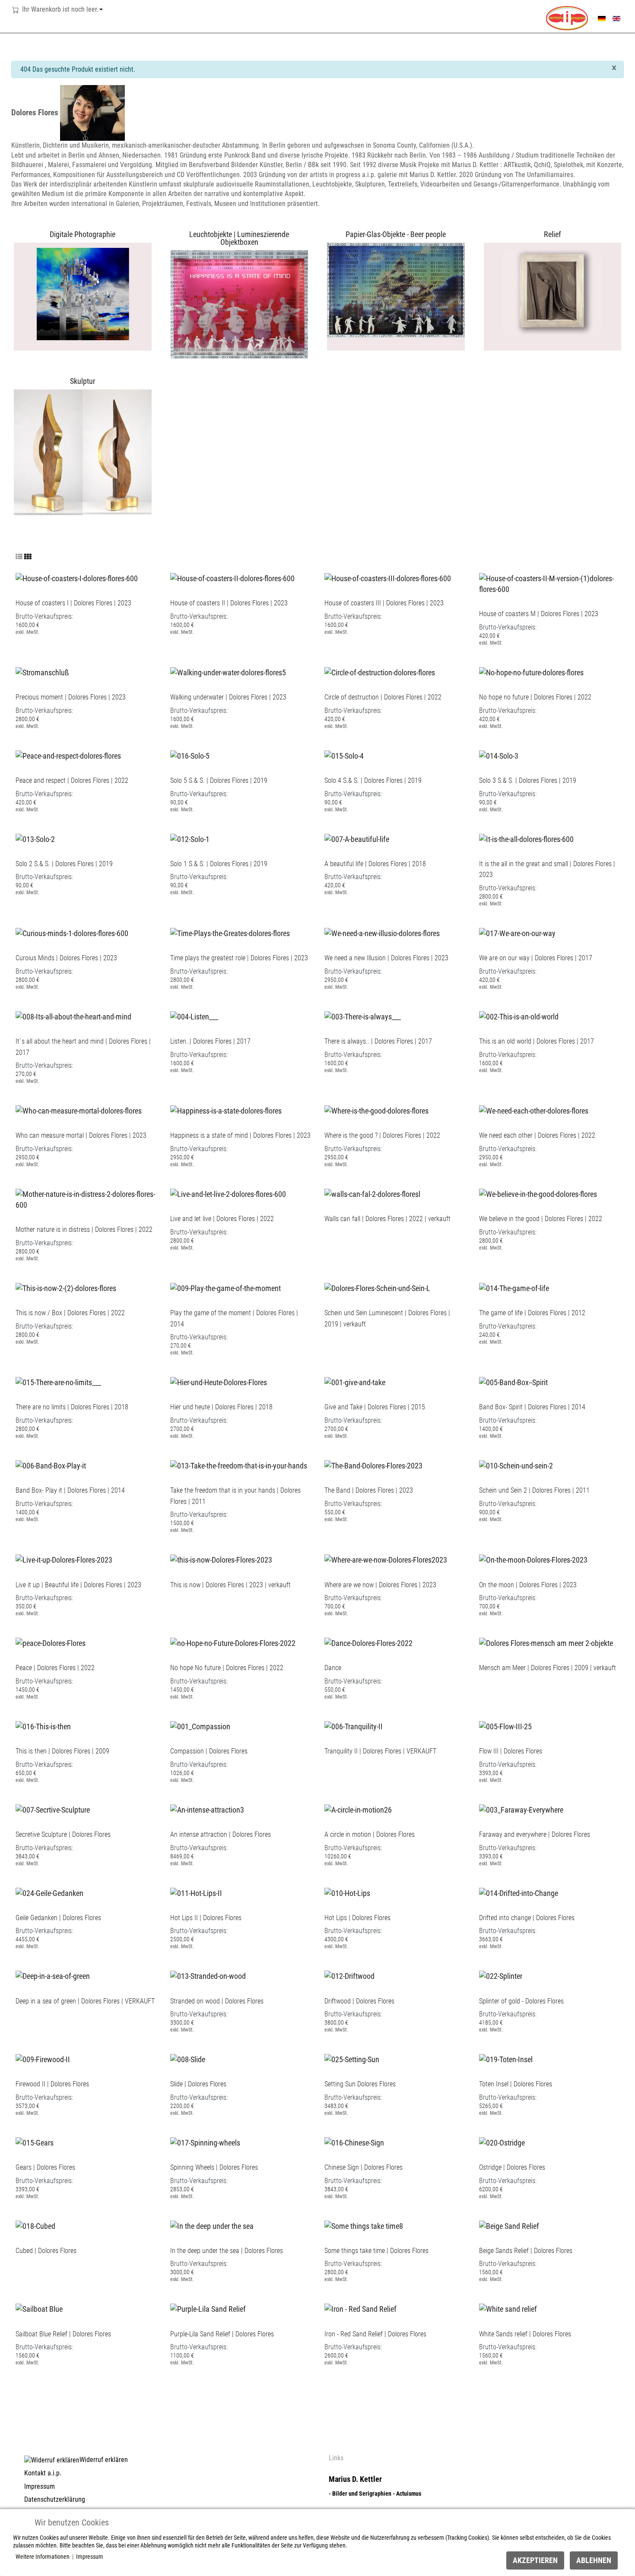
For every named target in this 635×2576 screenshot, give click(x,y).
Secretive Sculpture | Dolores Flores (63, 1834)
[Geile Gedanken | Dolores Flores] (49, 1890)
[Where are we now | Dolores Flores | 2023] (386, 1557)
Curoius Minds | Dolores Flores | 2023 (66, 958)
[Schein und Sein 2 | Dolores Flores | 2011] (516, 1463)
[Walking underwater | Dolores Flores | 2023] (228, 669)
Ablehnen (594, 2560)
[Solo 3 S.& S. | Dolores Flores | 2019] (499, 753)
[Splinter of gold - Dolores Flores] (501, 1973)
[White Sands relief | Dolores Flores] (508, 2306)
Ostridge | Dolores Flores (512, 2167)
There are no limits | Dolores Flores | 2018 (72, 1407)
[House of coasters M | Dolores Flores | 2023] (549, 581)
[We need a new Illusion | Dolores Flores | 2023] (382, 930)
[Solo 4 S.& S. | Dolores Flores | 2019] (344, 753)
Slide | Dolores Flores (198, 2084)
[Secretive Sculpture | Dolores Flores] (53, 1807)
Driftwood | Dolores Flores (359, 2001)
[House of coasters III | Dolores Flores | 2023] (388, 575)
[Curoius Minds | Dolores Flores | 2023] (72, 930)
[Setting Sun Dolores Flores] (352, 2056)
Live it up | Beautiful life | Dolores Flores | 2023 (78, 1585)
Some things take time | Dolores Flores (376, 2251)
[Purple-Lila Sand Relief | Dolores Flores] (208, 2306)
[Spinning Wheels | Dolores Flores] (205, 2140)
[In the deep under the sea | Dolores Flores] (212, 2223)
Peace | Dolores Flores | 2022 (55, 1668)
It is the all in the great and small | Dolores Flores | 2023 (547, 869)
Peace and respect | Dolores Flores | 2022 (72, 780)
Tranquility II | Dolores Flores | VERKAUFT (380, 1751)
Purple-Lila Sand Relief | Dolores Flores (222, 2334)
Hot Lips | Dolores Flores (357, 1918)
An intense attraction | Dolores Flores (221, 1834)
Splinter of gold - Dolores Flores (521, 2001)
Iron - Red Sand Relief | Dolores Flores (375, 2334)
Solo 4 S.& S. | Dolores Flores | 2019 (373, 780)
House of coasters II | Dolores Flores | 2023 (229, 603)
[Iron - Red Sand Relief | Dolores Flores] (360, 2306)
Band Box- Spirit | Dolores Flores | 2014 (532, 1407)
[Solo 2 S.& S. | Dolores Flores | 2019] (35, 836)
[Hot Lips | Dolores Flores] (347, 1890)
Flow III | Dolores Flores (511, 1751)
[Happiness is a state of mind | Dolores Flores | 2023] (226, 1108)
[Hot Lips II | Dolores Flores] (196, 1890)
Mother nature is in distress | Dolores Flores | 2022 (84, 1229)
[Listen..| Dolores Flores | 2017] (194, 1014)
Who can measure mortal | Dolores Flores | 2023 (81, 1135)
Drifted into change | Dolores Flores (527, 1918)
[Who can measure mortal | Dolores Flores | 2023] (79, 1108)
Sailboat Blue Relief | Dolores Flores (63, 2334)
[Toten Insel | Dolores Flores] (506, 2056)
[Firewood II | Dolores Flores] (43, 2056)
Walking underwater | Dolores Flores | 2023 (228, 697)
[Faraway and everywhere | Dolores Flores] (521, 1807)
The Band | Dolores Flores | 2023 (369, 1490)
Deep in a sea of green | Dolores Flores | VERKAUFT (85, 2001)
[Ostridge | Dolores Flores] (502, 2140)
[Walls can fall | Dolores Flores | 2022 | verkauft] (372, 1191)
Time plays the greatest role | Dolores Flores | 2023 (239, 958)
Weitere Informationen (43, 2557)
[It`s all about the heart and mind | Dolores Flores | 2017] (73, 1014)
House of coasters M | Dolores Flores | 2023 (539, 614)
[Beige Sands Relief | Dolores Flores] (509, 2223)
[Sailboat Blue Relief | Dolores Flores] (39, 2306)
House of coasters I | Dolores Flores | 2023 (73, 603)
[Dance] (368, 1641)
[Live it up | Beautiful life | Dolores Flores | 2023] (64, 1557)
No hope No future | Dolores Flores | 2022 (227, 1668)
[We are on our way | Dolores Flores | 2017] (517, 930)
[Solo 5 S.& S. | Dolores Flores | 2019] (190, 753)
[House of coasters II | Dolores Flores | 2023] (232, 575)
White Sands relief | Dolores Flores (525, 2334)
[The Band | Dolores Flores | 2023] (373, 1463)
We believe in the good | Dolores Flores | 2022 (541, 1219)
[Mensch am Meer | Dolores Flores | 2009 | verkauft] (546, 1641)
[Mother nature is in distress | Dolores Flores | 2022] (86, 1197)
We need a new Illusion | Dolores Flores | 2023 (386, 958)
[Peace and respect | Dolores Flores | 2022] (68, 753)
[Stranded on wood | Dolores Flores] (208, 1973)
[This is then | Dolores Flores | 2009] (43, 1723)
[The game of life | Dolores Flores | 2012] (514, 1285)
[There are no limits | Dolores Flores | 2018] (58, 1380)
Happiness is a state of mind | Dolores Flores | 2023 (240, 1135)
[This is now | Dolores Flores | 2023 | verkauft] (221, 1557)
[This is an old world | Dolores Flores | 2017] (519, 1014)
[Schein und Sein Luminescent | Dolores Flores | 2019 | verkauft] (377, 1285)
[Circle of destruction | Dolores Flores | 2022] (380, 669)
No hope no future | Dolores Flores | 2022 (535, 697)
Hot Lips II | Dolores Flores (206, 1918)
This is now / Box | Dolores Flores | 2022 (70, 1313)
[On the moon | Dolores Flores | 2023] (533, 1557)
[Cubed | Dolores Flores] (35, 2223)
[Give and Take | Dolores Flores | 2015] (355, 1380)
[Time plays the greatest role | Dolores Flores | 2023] (230, 930)
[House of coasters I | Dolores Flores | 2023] (77, 575)
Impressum (90, 2557)
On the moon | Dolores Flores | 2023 (528, 1585)
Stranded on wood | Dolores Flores (217, 2001)
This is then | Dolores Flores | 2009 (62, 1751)
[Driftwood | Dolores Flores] (349, 1973)
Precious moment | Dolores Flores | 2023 (71, 697)
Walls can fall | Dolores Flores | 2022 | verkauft (387, 1219)
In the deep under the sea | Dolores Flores (227, 2251)
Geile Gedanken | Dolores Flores (58, 1918)
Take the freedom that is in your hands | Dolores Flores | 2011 (235, 1496)
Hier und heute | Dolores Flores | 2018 (221, 1407)
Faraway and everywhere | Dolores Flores (535, 1834)
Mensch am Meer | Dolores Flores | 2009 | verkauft (548, 1668)
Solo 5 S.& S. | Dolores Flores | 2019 (219, 780)
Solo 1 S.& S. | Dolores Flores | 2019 (219, 864)
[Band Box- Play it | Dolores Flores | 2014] (51, 1463)
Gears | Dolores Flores (45, 2167)
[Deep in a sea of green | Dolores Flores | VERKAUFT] (53, 1973)
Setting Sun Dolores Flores (360, 2084)
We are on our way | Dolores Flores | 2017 (536, 958)
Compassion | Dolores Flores (209, 1751)
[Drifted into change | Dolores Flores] (519, 1890)
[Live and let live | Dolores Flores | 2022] (228, 1191)
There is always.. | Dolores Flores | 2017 (378, 1041)
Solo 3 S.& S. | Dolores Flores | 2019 (528, 780)
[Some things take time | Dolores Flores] (364, 2223)
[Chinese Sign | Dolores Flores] (354, 2140)
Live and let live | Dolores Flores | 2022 (222, 1219)
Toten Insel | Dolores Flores (516, 2084)
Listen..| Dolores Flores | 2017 (210, 1041)
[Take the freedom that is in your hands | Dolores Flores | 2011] (239, 1463)
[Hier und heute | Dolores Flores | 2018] (219, 1380)
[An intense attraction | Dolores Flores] (207, 1807)
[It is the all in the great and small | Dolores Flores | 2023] (526, 836)
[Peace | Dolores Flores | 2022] (51, 1641)
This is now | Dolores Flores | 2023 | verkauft (230, 1585)
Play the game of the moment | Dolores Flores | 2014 (234, 1318)
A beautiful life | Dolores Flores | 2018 (375, 864)
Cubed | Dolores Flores (46, 2251)
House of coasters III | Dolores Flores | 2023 (384, 603)
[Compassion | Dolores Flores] (200, 1723)
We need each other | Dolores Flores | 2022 (537, 1135)
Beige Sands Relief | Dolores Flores (526, 2251)
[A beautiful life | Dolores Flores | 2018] (357, 836)
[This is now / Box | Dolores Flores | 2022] (66, 1285)
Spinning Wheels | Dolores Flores (214, 2167)
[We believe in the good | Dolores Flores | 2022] (538, 1191)
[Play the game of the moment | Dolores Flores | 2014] (225, 1285)
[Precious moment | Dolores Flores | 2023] (42, 669)
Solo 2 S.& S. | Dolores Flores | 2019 (64, 864)
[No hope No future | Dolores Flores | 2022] (233, 1641)
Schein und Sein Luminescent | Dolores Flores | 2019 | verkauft (387, 1318)
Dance (333, 1668)
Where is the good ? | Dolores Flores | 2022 (382, 1135)
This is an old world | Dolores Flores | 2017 (537, 1041)
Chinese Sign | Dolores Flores (364, 2167)
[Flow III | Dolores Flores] (505, 1723)
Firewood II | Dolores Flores (52, 2084)
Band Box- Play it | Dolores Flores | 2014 (70, 1490)
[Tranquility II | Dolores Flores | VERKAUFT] (354, 1723)
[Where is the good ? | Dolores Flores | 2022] (376, 1108)
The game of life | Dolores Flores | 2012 (532, 1313)
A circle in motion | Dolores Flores (370, 1834)
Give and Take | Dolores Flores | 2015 (375, 1407)
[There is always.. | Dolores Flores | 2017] (363, 1014)
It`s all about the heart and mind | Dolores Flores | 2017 (83, 1047)
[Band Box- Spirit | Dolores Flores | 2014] (513, 1380)
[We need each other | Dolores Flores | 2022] (534, 1108)
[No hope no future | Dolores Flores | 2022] (531, 669)
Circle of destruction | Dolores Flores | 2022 (383, 697)
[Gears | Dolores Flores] (35, 2140)
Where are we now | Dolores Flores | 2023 (380, 1585)
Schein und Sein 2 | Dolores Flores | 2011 (534, 1490)
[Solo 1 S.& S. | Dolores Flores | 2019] (190, 836)
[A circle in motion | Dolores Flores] (358, 1807)
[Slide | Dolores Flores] (188, 2056)
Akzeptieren (535, 2560)
